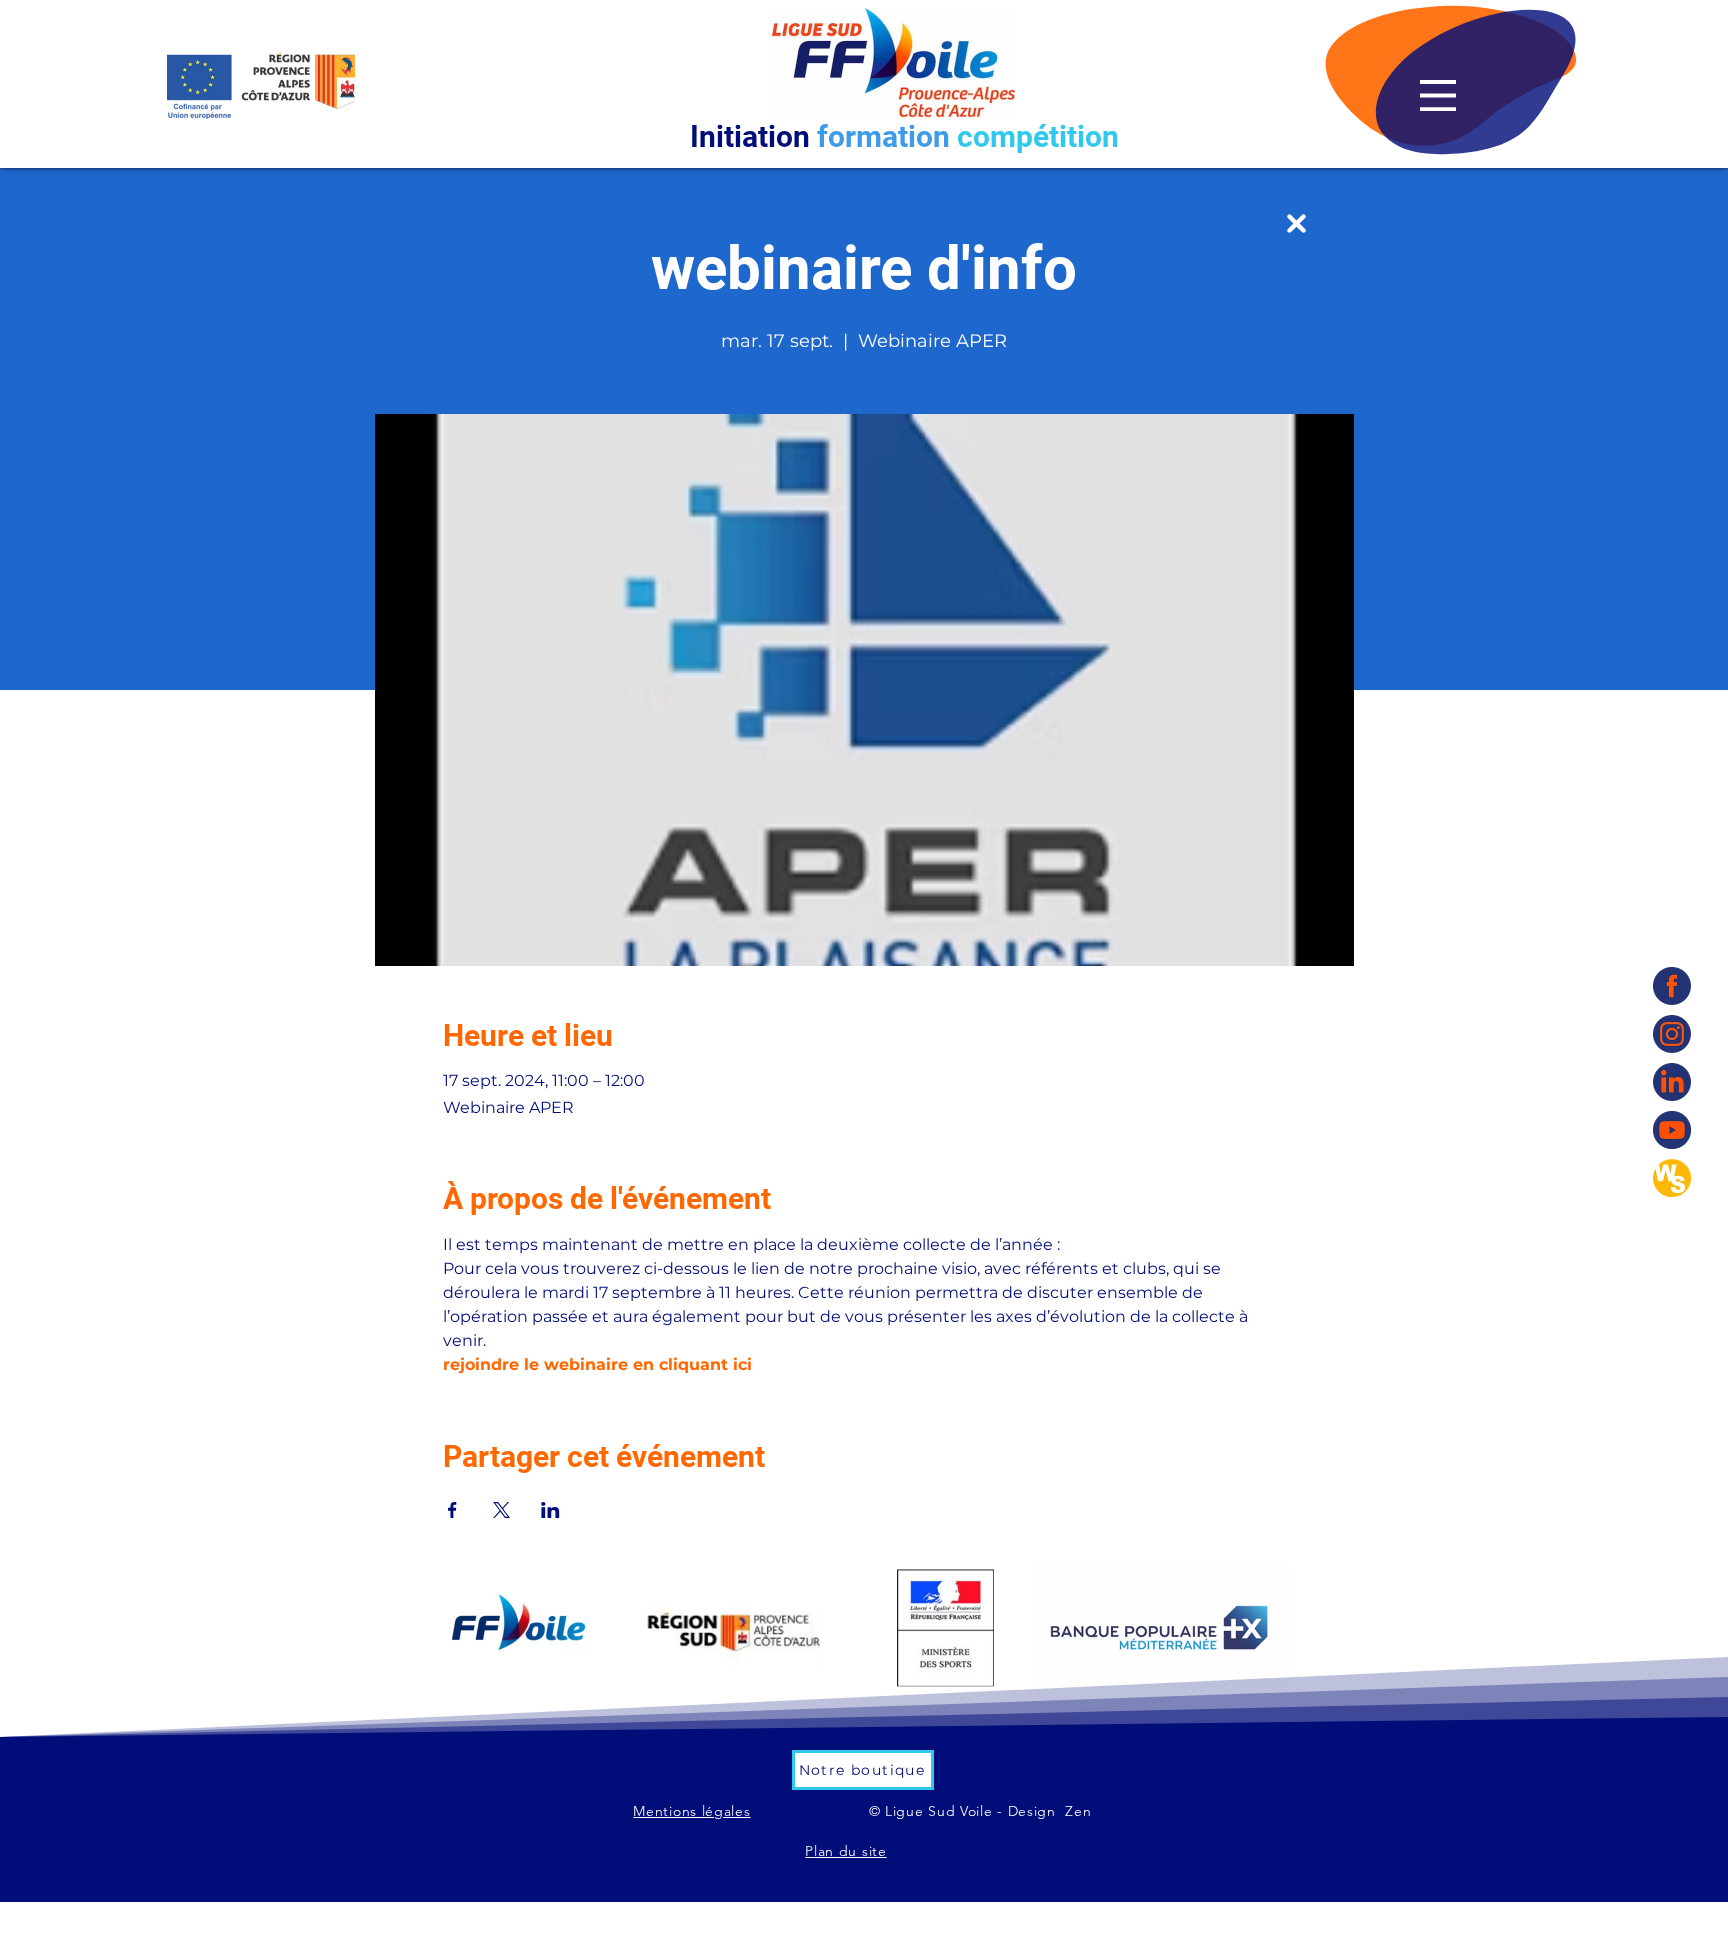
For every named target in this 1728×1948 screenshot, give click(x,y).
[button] (1438, 95)
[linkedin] (1672, 1082)
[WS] (1672, 1178)
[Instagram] (1672, 1034)
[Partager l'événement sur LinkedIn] (550, 1510)
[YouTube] (1672, 1130)
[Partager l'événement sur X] (501, 1510)
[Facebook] (1672, 986)
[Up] (1296, 223)
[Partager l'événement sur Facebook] (452, 1510)
